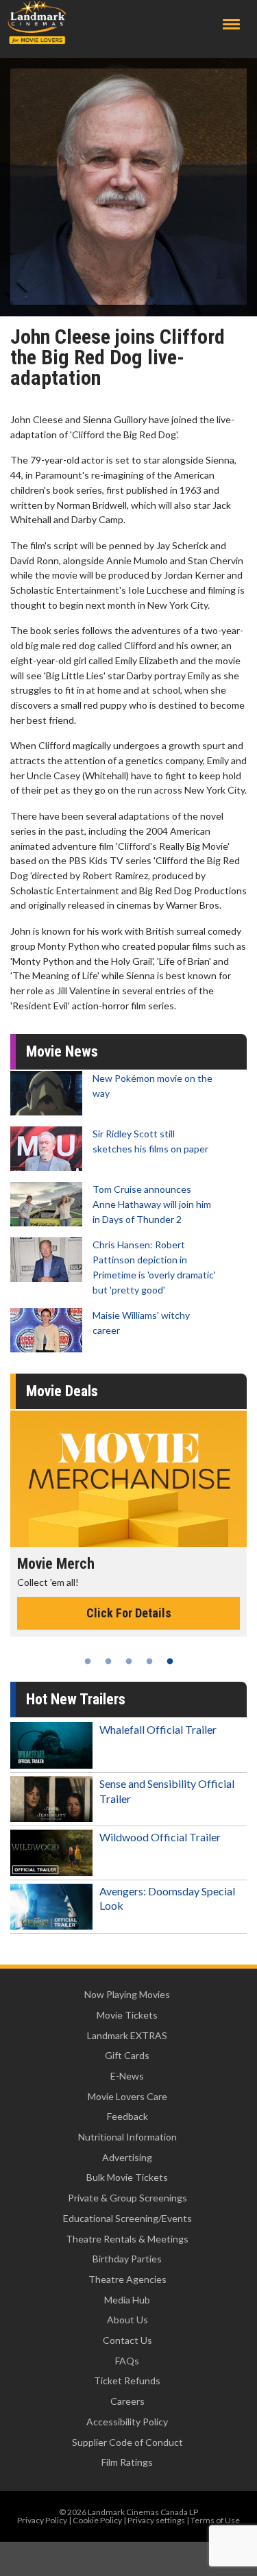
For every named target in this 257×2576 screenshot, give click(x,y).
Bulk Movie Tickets (127, 2177)
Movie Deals (62, 1391)
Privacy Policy (42, 2520)
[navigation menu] (231, 24)
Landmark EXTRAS (127, 2035)
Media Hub (127, 2300)
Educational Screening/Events (127, 2218)
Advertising (127, 2157)
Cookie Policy (97, 2520)
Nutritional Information (127, 2137)
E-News (127, 2076)
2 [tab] (108, 1661)
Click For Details (129, 1613)
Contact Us (127, 2340)
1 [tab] (88, 1661)
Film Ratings (127, 2462)
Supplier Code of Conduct (127, 2442)
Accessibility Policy (127, 2422)
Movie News (62, 1051)
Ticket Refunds (127, 2381)
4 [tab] (149, 1661)
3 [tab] (129, 1661)
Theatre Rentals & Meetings (127, 2239)
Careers (127, 2401)
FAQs (127, 2361)
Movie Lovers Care (127, 2096)
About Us (127, 2320)
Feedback (127, 2116)
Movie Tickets (127, 2015)
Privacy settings (156, 2520)
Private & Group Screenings (127, 2198)
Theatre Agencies (127, 2279)
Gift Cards (127, 2055)
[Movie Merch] (128, 1479)
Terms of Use (215, 2520)
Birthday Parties (127, 2259)
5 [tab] (170, 1661)
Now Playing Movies (127, 1994)
